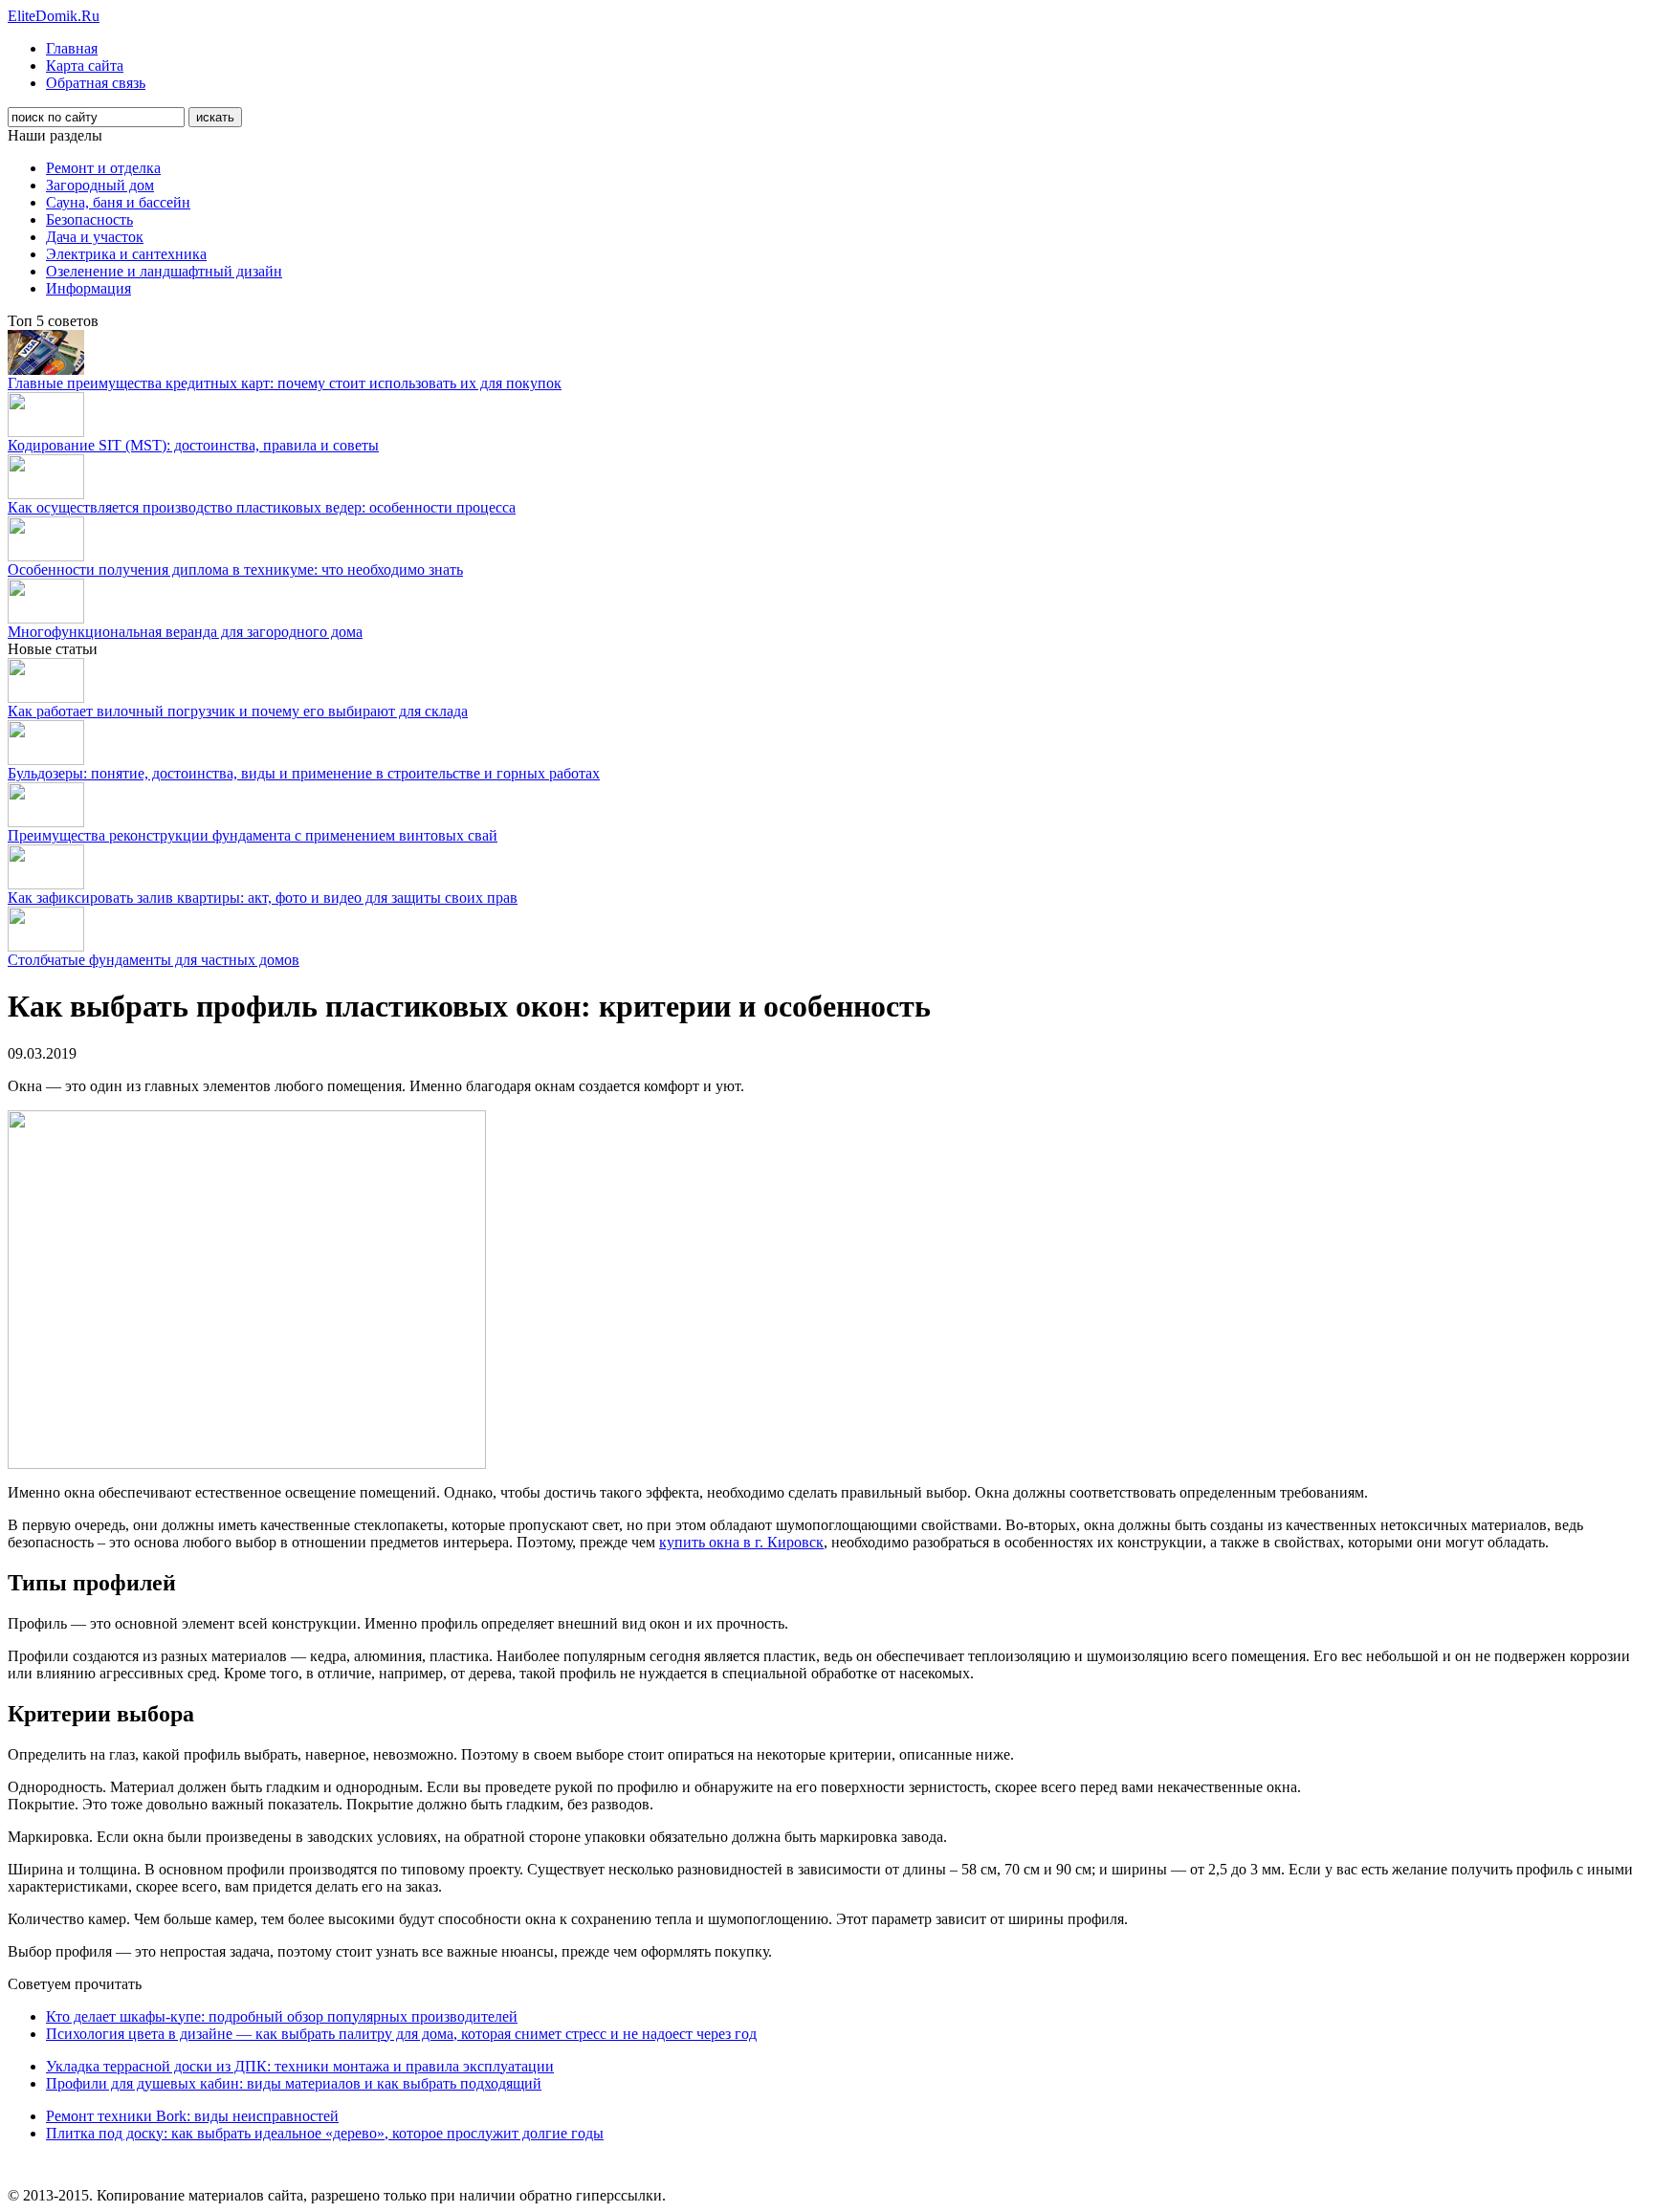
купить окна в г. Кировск (741, 1542)
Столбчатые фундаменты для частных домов (154, 960)
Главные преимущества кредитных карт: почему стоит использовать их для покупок (285, 383)
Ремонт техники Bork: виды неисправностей (192, 2116)
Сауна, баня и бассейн (118, 202)
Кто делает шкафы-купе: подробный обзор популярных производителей (282, 2016)
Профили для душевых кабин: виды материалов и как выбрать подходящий (294, 2083)
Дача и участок (95, 237)
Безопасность (89, 219)
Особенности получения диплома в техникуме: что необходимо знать (235, 569)
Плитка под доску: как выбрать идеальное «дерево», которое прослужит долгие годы (325, 2133)
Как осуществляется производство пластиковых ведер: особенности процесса (262, 507)
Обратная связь (96, 83)
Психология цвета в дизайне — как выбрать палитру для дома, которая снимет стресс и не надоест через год (401, 2034)
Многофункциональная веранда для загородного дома (185, 632)
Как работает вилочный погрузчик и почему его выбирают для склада (238, 711)
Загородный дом (100, 185)
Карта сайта (85, 66)
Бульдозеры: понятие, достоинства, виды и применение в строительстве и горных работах (304, 773)
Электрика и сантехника (126, 254)
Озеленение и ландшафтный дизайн (164, 271)
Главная (72, 48)
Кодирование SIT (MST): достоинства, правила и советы (193, 445)
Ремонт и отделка (103, 168)
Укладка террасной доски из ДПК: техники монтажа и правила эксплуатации (300, 2066)
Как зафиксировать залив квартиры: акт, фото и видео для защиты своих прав (263, 898)
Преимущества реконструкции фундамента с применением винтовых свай (253, 835)
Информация (88, 288)
